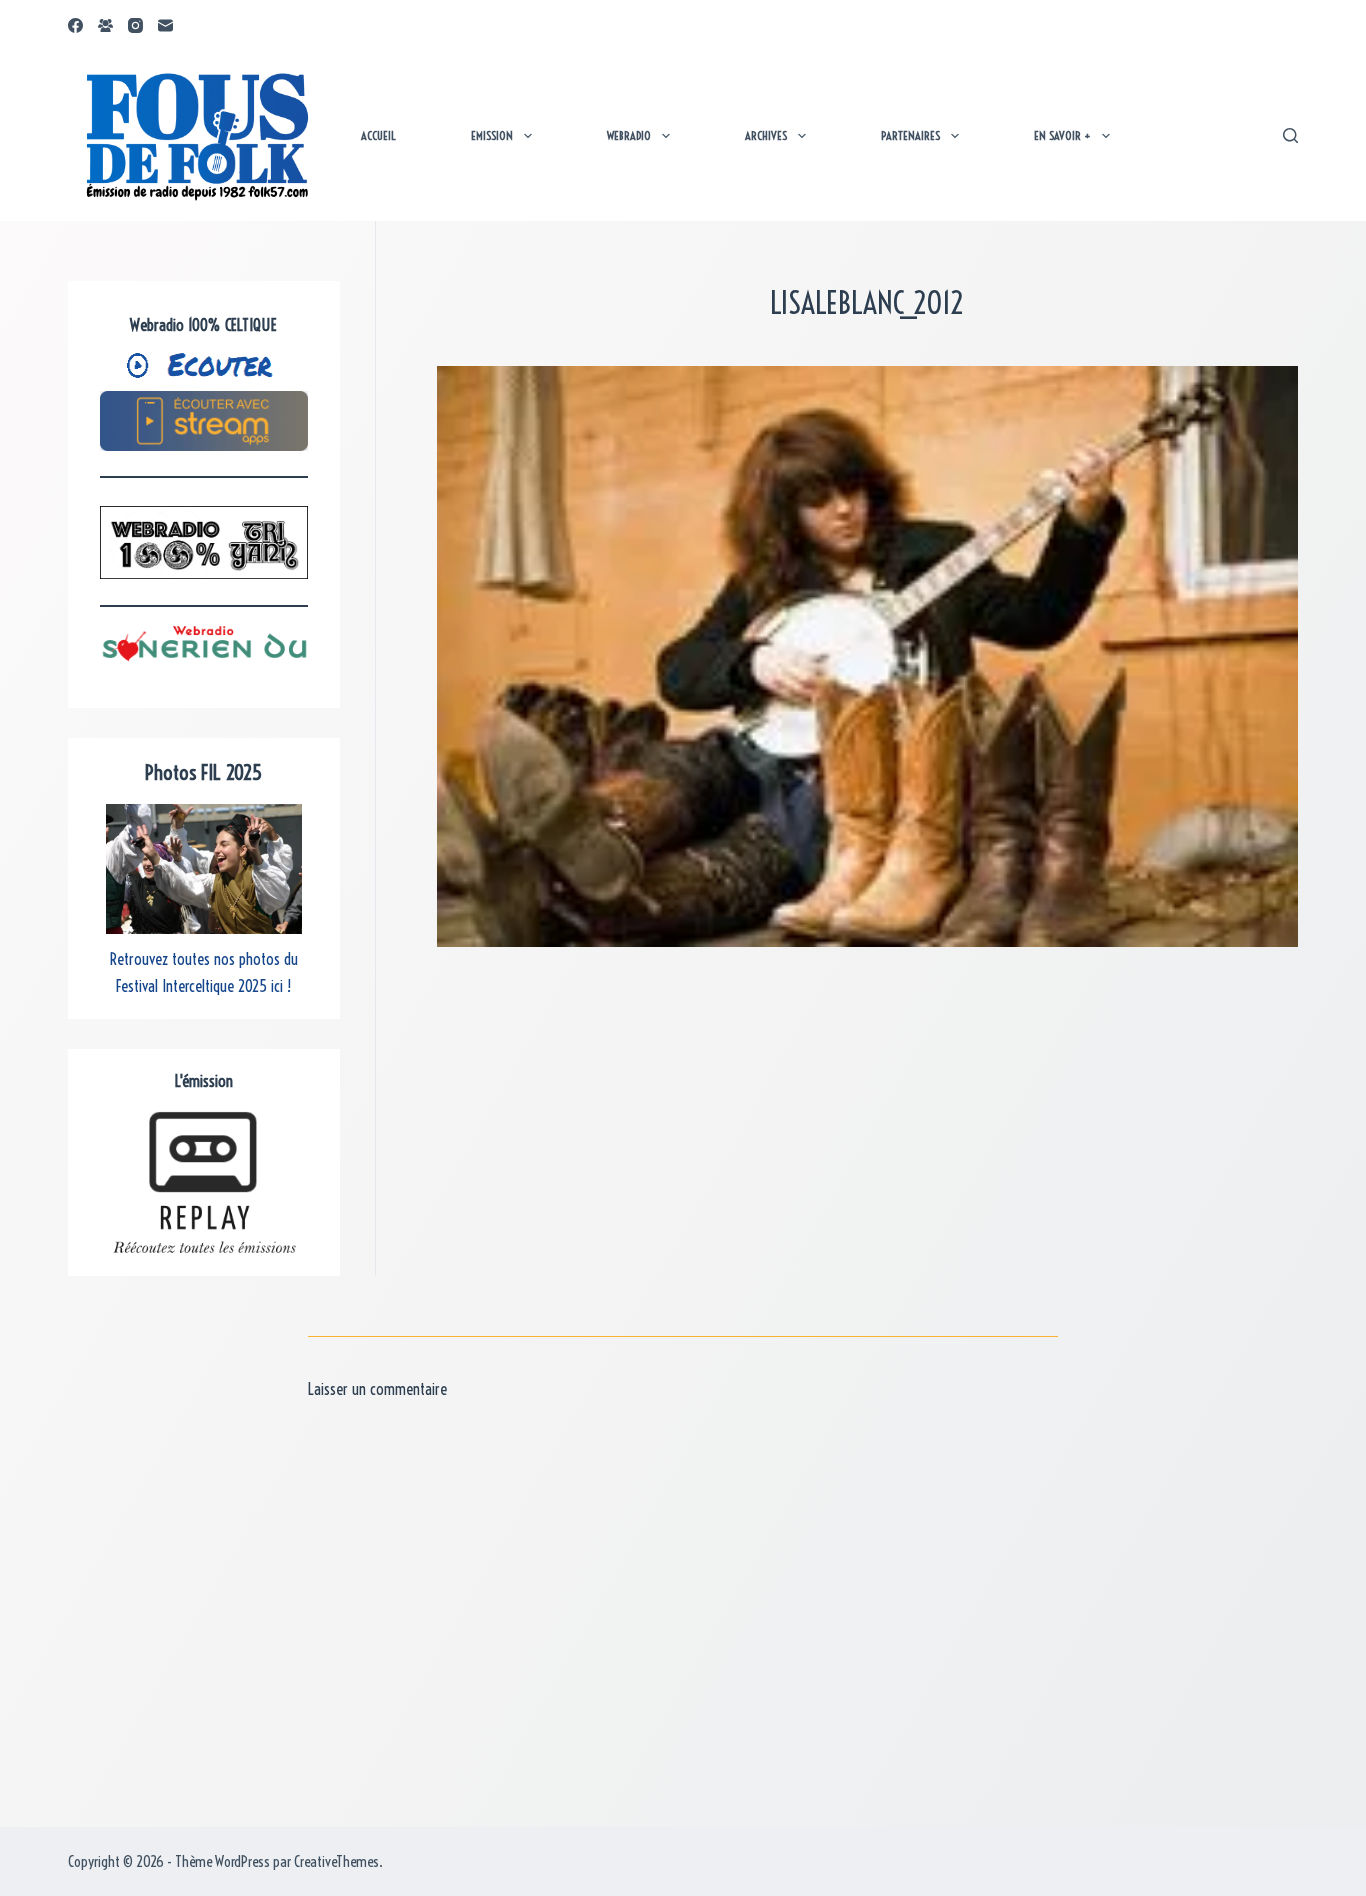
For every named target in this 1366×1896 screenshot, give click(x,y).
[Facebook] (75, 25)
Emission (492, 135)
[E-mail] (165, 25)
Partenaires (910, 135)
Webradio (629, 135)
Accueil (378, 135)
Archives (766, 135)
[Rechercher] (1290, 135)
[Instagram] (135, 25)
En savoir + (1062, 135)
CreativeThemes (336, 1861)
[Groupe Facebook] (105, 25)
